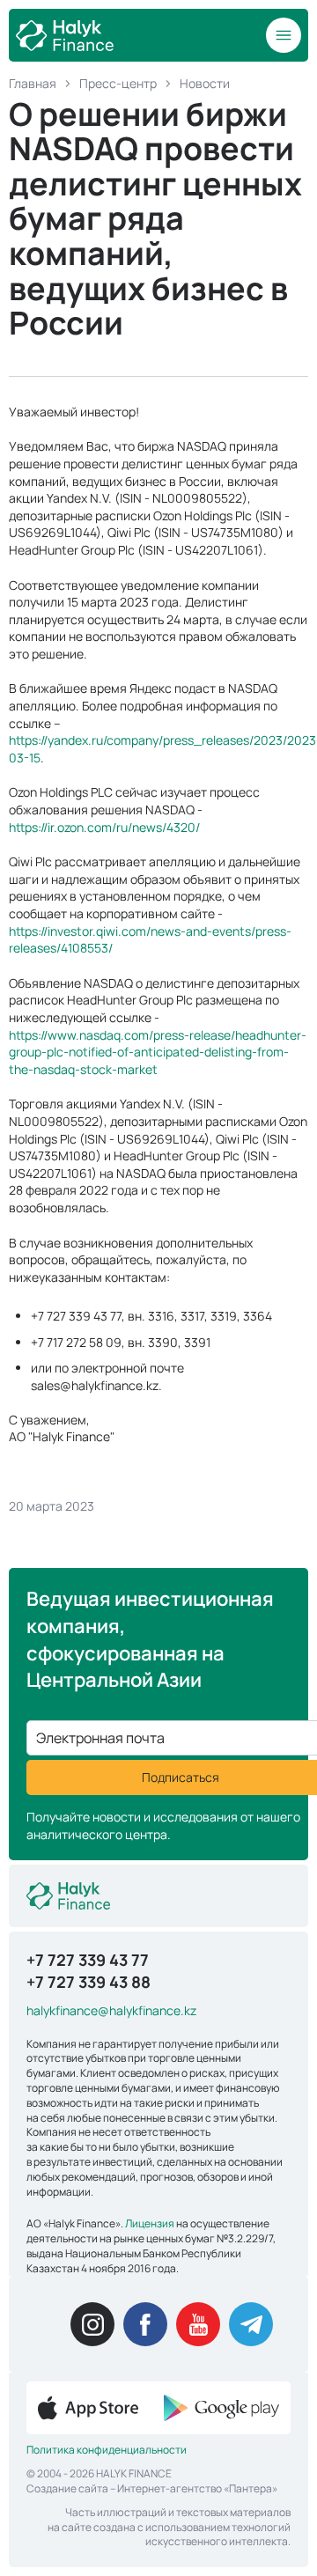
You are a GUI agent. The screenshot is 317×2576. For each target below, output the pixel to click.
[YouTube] (198, 2324)
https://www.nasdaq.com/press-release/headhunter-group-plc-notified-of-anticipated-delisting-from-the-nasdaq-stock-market (158, 1052)
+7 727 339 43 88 (88, 1982)
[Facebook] (145, 2324)
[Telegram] (251, 2324)
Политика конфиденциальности (107, 2450)
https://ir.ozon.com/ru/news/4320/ (104, 827)
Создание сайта (67, 2488)
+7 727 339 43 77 (88, 1960)
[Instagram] (92, 2324)
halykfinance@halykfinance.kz (111, 2010)
